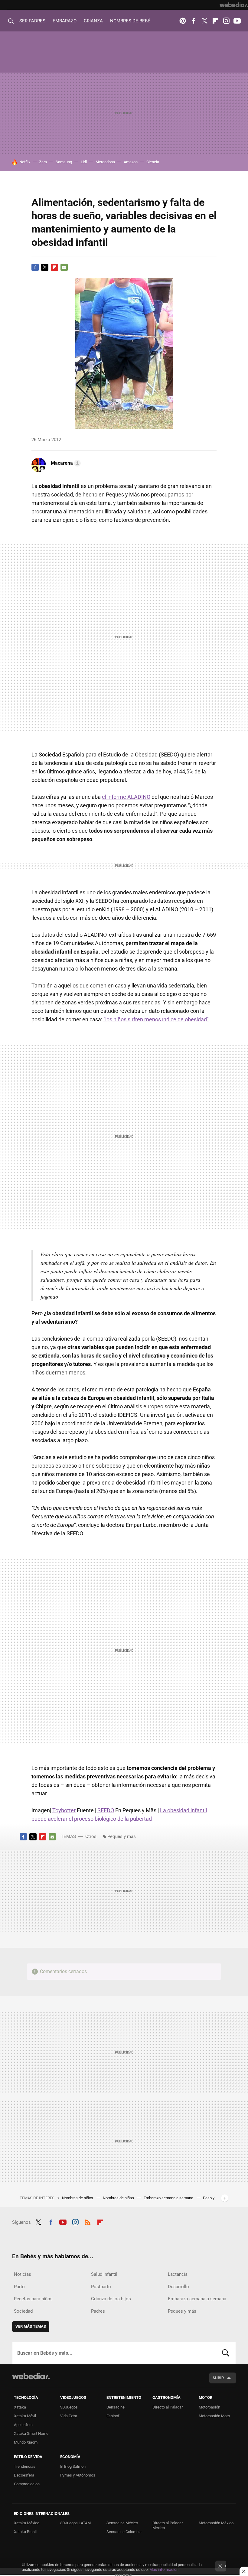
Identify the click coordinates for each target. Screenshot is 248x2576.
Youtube (237, 21)
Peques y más (122, 1836)
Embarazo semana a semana (169, 2198)
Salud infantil (104, 2274)
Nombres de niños (78, 2198)
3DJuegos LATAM (75, 2523)
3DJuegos (69, 2407)
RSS (88, 2221)
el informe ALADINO (126, 797)
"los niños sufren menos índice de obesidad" (156, 1019)
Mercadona (105, 162)
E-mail (64, 267)
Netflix (25, 162)
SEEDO (106, 1810)
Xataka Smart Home (31, 2433)
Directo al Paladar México (168, 2525)
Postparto (101, 2287)
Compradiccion (27, 2484)
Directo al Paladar (168, 2407)
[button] (65, 463)
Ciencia (153, 162)
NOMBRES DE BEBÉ (130, 21)
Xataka (20, 2407)
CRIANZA (93, 21)
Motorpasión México (216, 2523)
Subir (218, 2378)
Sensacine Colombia (124, 2532)
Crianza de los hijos (111, 2299)
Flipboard (215, 21)
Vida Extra (69, 2416)
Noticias (23, 2274)
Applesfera (23, 2425)
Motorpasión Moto (214, 2416)
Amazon (131, 162)
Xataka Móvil (25, 2416)
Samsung (64, 162)
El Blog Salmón (73, 2466)
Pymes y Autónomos (78, 2475)
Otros (91, 1836)
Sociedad (23, 2311)
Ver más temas (31, 2326)
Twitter (204, 21)
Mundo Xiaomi (26, 2442)
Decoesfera (24, 2475)
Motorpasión (209, 2407)
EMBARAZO (65, 21)
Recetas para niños (33, 2299)
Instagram (226, 21)
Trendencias (25, 2466)
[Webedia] (234, 5)
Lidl (84, 162)
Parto (19, 2287)
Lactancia (178, 2274)
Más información (164, 2569)
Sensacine (116, 2407)
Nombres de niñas (119, 2198)
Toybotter (64, 1810)
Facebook (194, 21)
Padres (98, 2311)
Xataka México (27, 2523)
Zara (43, 162)
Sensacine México (122, 2523)
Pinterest (183, 21)
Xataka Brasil (25, 2532)
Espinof (113, 2416)
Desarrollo (178, 2287)
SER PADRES (32, 21)
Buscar (226, 2353)
